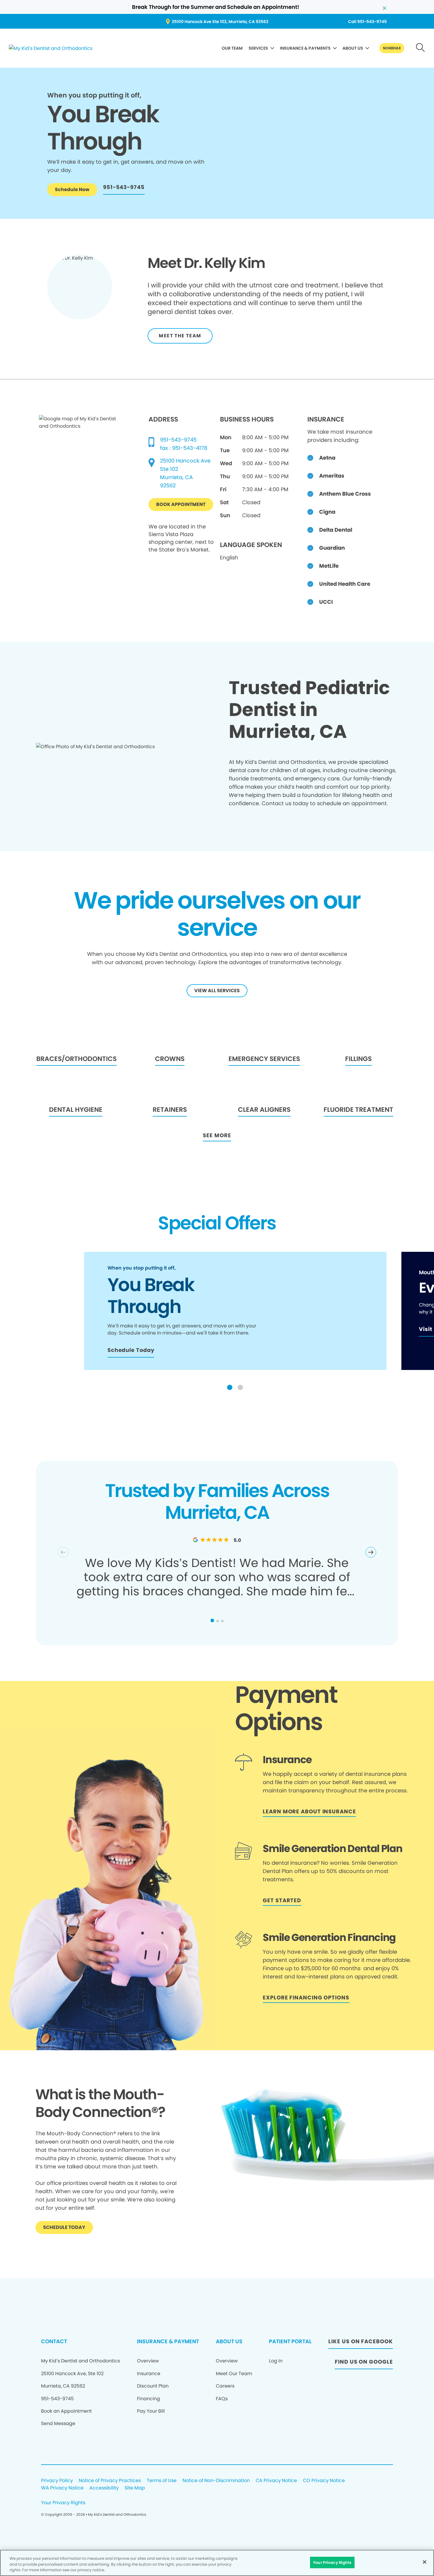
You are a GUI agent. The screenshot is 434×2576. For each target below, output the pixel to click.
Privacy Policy (57, 2481)
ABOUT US (353, 48)
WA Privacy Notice (62, 2488)
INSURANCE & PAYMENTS (305, 48)
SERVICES (258, 48)
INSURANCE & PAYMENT (168, 2341)
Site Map (135, 2488)
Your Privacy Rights (63, 2503)
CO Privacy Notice (324, 2481)
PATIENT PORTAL (290, 2341)
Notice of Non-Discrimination (216, 2481)
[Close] (425, 2562)
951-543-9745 (178, 440)
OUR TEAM (232, 48)
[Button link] (421, 48)
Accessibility (104, 2488)
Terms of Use (162, 2481)
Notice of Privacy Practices (110, 2481)
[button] (230, 1387)
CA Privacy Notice (276, 2481)
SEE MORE (217, 1135)
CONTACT (54, 2341)
